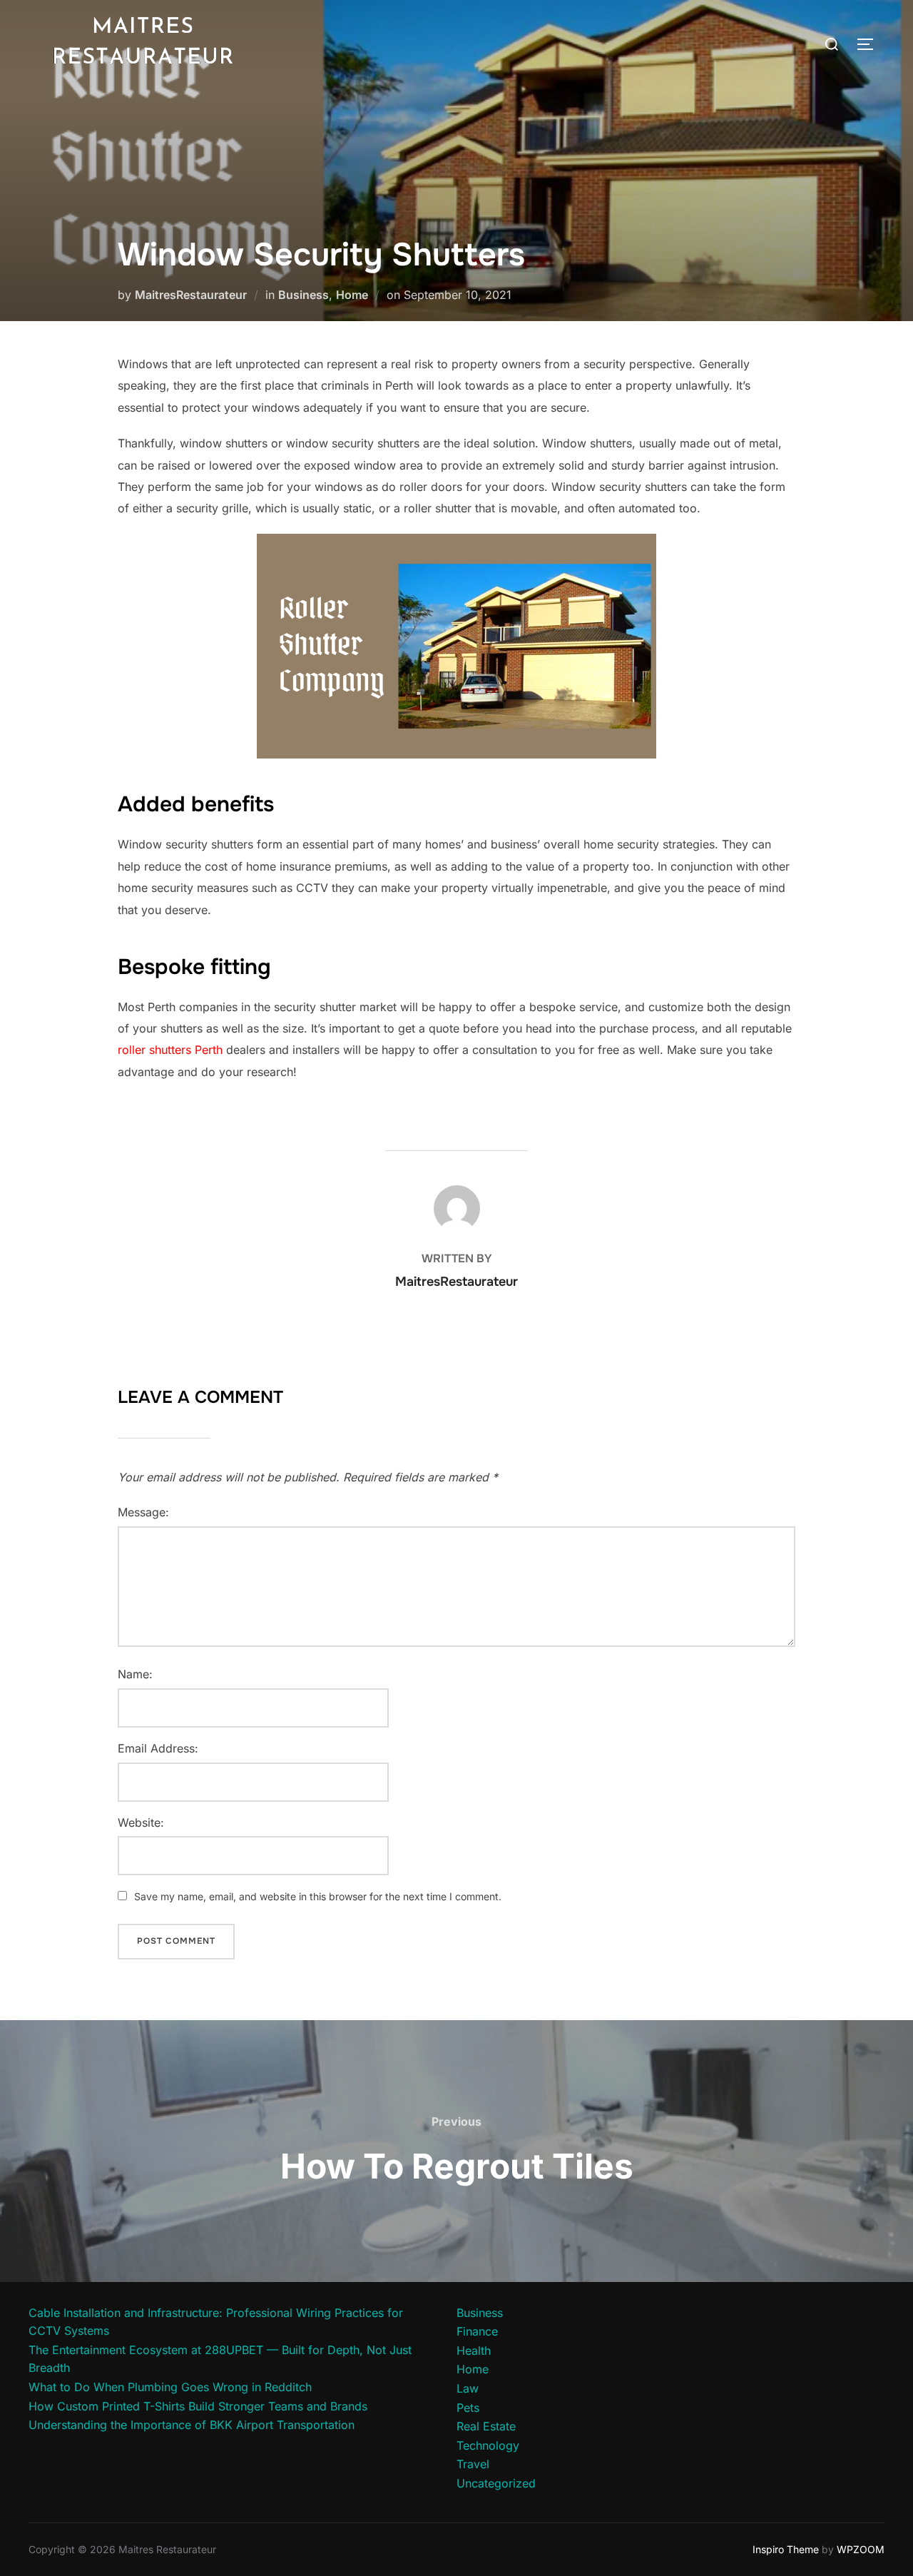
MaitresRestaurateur (191, 295)
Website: (141, 1822)
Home (352, 295)
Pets (468, 2408)
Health (474, 2351)
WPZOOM (861, 2549)
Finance (477, 2331)
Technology (488, 2445)
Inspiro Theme (786, 2549)
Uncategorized (496, 2483)
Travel (473, 2464)
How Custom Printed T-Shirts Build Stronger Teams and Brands (198, 2406)
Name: (135, 1674)
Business (304, 295)
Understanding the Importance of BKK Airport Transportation (192, 2425)
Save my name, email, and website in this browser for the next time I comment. (318, 1896)
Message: (143, 1512)
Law (468, 2388)
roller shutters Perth (170, 1050)
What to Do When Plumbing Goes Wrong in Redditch (170, 2387)
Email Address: (158, 1748)
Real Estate (486, 2426)
